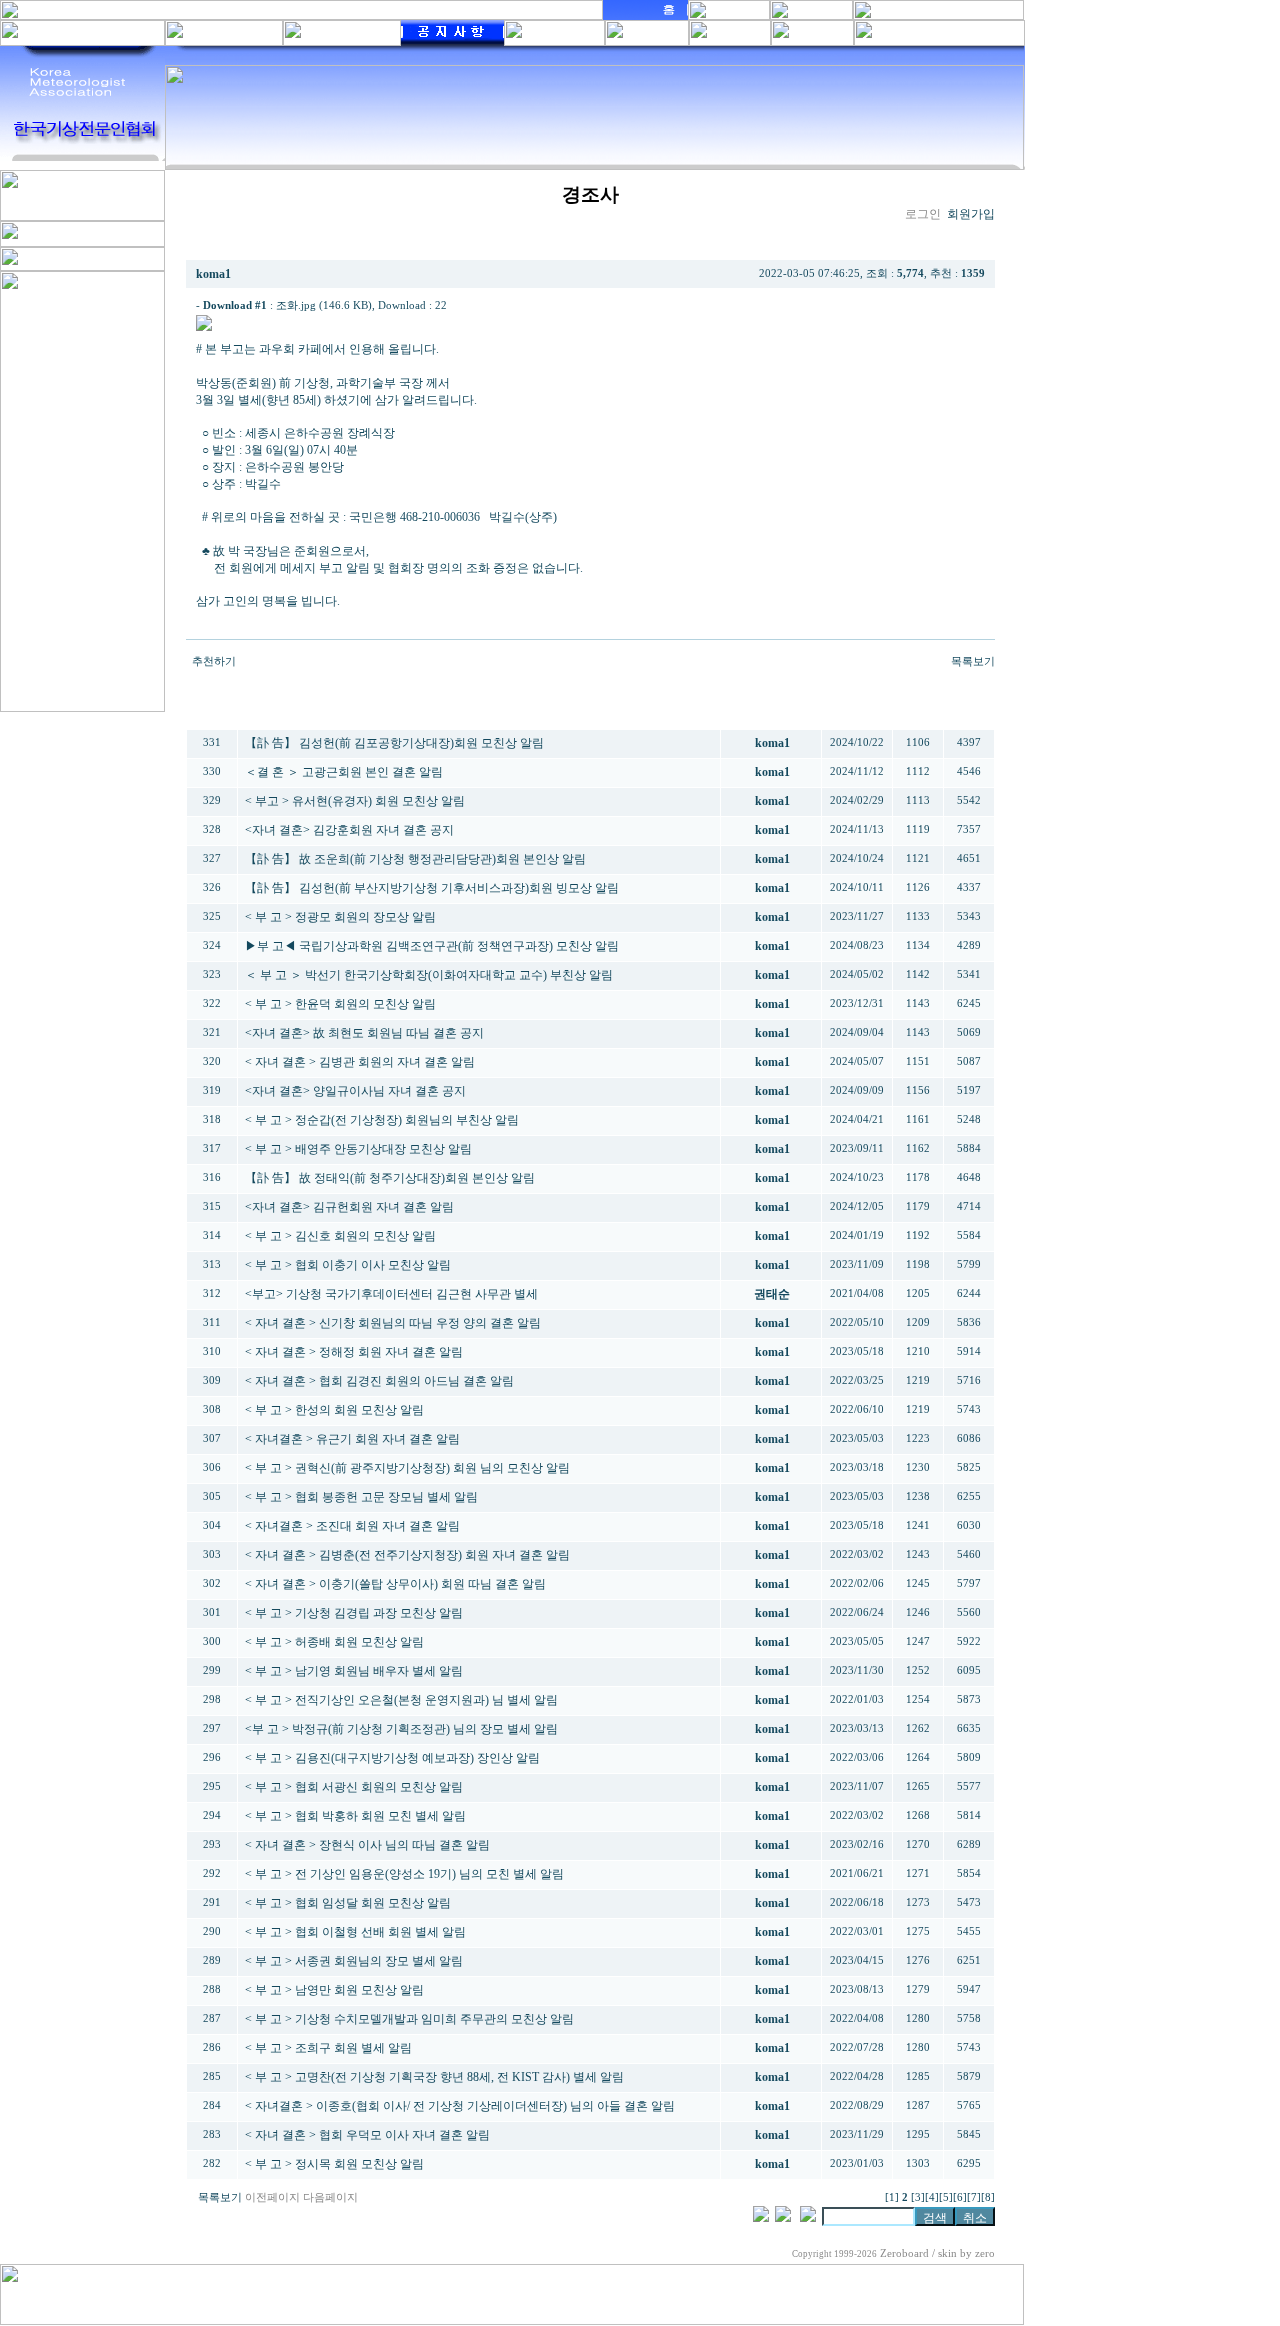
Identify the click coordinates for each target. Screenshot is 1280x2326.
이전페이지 (272, 2197)
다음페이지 (330, 2197)
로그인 (923, 214)
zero (985, 2253)
